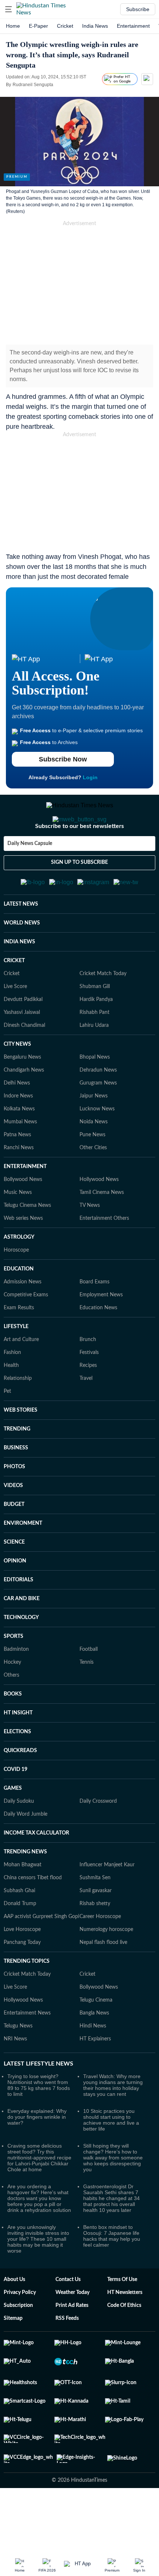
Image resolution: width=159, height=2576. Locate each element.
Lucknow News (97, 1145)
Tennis (87, 1698)
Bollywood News (23, 1216)
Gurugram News (98, 1119)
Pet (7, 1428)
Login (90, 777)
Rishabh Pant (94, 1049)
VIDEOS (13, 1522)
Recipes (88, 1402)
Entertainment (133, 26)
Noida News (94, 1158)
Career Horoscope (100, 1953)
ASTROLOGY (19, 1273)
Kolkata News (19, 1145)
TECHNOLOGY (21, 1654)
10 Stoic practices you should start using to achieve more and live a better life (111, 2156)
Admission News (23, 1318)
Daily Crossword (98, 1837)
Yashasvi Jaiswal (22, 1049)
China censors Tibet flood (33, 1914)
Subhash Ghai (19, 1927)
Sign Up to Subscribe (79, 892)
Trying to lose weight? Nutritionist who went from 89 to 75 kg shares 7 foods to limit (39, 2121)
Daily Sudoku (19, 1837)
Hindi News (93, 2062)
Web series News (23, 1255)
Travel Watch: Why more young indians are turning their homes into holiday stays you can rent (113, 2121)
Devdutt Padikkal (23, 1036)
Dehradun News (98, 1106)
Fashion (12, 1389)
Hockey (12, 1698)
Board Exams (94, 1318)
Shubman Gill (95, 1023)
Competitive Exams (26, 1331)
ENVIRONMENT (23, 1559)
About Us (14, 2316)
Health (11, 1402)
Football (89, 1686)
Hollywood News (99, 1216)
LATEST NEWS (21, 940)
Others (11, 1711)
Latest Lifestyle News (38, 2100)
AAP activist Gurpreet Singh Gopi (41, 1953)
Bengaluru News (22, 1093)
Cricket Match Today (103, 1010)
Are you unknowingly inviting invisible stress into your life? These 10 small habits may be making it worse (38, 2275)
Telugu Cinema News (27, 1242)
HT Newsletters (125, 2329)
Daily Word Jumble (26, 1850)
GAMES (13, 1825)
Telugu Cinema (96, 2036)
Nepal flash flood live (103, 1979)
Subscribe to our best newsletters (79, 856)
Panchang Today (22, 1979)
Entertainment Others (104, 1255)
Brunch (88, 1376)
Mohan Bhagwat (23, 1901)
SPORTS (13, 1673)
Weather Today (72, 2329)
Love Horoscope (22, 1966)
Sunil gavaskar (96, 1927)
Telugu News (18, 2062)
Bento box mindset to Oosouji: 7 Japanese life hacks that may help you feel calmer (112, 2272)
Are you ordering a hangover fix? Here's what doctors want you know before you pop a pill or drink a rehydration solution (39, 2234)
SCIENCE (14, 1578)
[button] (9, 9)
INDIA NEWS (19, 978)
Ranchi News (19, 1184)
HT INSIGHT (18, 1749)
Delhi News (17, 1119)
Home (13, 26)
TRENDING (17, 1465)
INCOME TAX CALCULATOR (36, 1869)
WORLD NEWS (22, 959)
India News (95, 26)
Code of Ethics (124, 2342)
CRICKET (14, 997)
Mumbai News (20, 1158)
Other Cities (93, 1184)
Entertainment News (27, 2049)
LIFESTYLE (16, 1363)
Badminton (16, 1686)
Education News (98, 1344)
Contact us (68, 2316)
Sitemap (13, 2355)
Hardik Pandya (96, 1036)
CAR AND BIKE (22, 1635)
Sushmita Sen (95, 1914)
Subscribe (138, 9)
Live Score (15, 1023)
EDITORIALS (18, 1616)
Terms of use (122, 2316)
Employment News (101, 1331)
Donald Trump (20, 1940)
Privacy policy (20, 2329)
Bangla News (94, 2049)
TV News (90, 1242)
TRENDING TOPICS (27, 1998)
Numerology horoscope (106, 1966)
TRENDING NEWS (25, 1888)
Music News (18, 1229)
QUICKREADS (20, 1787)
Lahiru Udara (94, 1062)
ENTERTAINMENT (25, 1203)
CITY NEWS (17, 1080)
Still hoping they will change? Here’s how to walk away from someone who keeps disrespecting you (113, 2194)
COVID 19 (16, 1806)
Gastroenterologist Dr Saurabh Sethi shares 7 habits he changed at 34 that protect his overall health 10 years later (111, 2234)
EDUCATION (19, 1305)
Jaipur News (94, 1132)
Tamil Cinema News (102, 1229)
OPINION (15, 1597)
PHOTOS (14, 1503)
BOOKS (13, 1730)
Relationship (18, 1415)
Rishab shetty (95, 1940)
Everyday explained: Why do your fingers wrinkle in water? (37, 2153)
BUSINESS (16, 1484)
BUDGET (14, 1541)
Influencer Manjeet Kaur (107, 1901)
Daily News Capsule (30, 873)
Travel (86, 1415)
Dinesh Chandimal (24, 1062)
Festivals (89, 1389)
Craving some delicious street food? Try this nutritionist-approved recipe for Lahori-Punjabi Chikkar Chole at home (39, 2194)
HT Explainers (95, 2075)
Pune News (92, 1171)
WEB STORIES (21, 1446)
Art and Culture (21, 1376)
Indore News (18, 1132)
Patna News (17, 1171)
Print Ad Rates (72, 2342)
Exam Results (19, 1344)
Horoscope (16, 1286)
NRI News (15, 2075)
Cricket (65, 26)
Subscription (18, 2342)
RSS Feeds (67, 2355)
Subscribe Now (63, 759)
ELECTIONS (17, 1768)
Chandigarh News (24, 1106)
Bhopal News (95, 1093)
